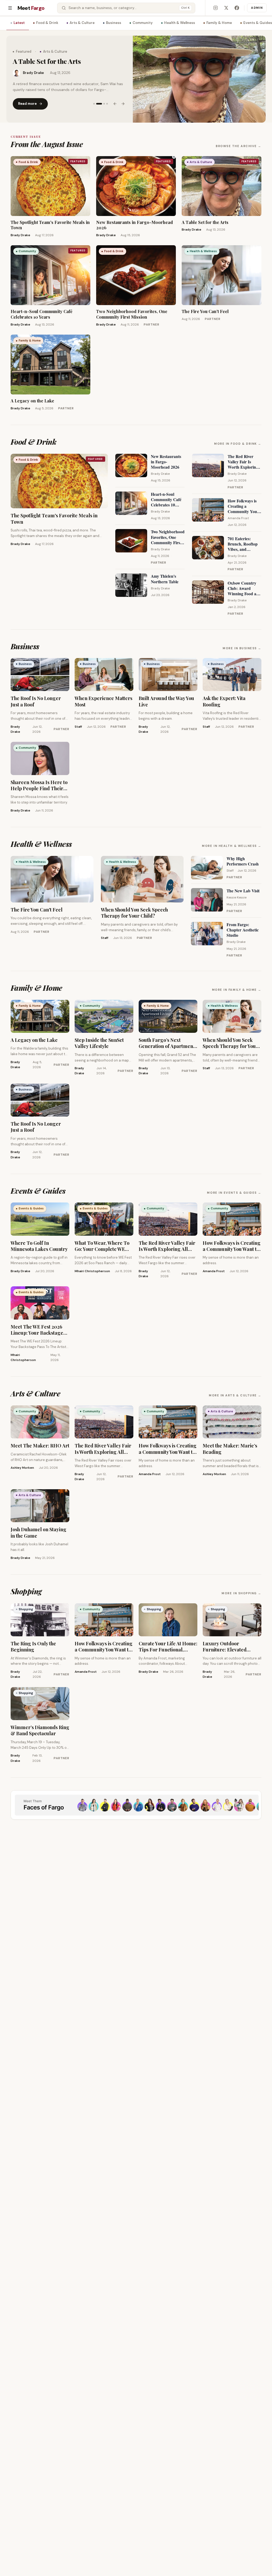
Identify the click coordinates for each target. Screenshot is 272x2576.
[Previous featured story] (115, 107)
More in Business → (242, 648)
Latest (19, 23)
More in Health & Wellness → (232, 846)
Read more (27, 107)
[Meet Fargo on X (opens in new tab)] (226, 8)
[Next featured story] (123, 107)
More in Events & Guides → (234, 1193)
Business (114, 23)
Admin (257, 8)
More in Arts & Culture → (235, 1395)
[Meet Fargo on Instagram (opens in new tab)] (215, 8)
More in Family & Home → (237, 990)
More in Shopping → (241, 1593)
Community (143, 23)
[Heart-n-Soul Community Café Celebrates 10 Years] (199, 79)
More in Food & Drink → (238, 444)
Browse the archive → (239, 146)
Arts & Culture (82, 23)
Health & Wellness (180, 23)
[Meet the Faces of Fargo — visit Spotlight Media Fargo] (136, 1805)
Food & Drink (47, 23)
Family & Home (219, 23)
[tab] (94, 107)
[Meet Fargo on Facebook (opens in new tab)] (237, 8)
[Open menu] (10, 8)
